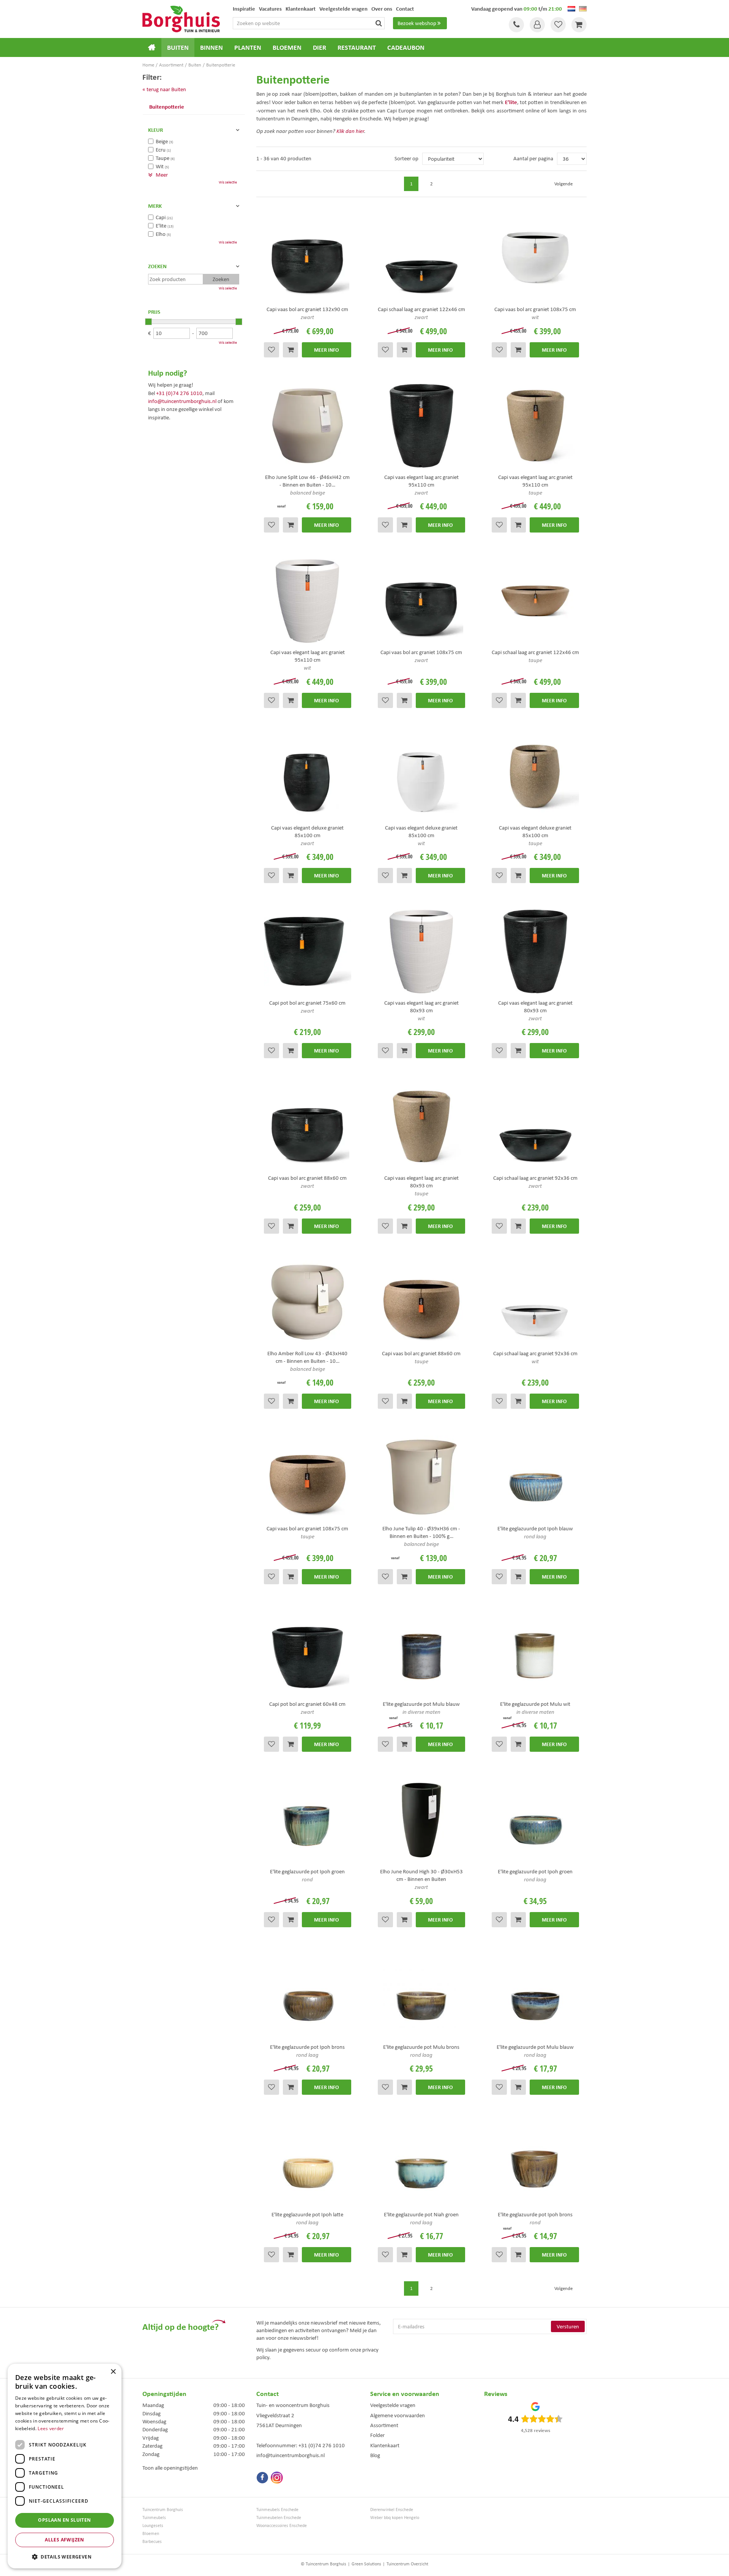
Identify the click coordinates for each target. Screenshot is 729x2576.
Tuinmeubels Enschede (277, 2510)
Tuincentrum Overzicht (407, 2564)
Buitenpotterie (167, 107)
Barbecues (152, 2542)
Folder (377, 2435)
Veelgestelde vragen (393, 2405)
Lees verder (51, 2428)
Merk (155, 206)
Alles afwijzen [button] (65, 2540)
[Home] (152, 47)
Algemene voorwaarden (398, 2415)
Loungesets (153, 2526)
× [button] (113, 2372)
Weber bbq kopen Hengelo (395, 2518)
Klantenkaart (385, 2445)
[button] (65, 2556)
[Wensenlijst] (558, 25)
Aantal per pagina (533, 158)
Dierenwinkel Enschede (392, 2510)
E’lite (511, 102)
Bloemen (151, 2534)
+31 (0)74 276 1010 (179, 393)
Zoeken (157, 266)
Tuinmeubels (154, 2518)
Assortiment (384, 2425)
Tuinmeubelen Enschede (279, 2518)
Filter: (152, 77)
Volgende (563, 184)
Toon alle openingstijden (170, 2468)
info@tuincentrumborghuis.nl (182, 401)
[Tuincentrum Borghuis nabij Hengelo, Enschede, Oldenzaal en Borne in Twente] (181, 18)
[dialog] (65, 2466)
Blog (375, 2455)
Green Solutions (366, 2564)
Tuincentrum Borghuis (163, 2510)
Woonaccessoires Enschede (282, 2526)
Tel (516, 25)
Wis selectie (228, 182)
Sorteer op (406, 158)
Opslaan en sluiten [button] (64, 2520)
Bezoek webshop (417, 23)
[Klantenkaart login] (537, 25)
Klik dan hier (350, 131)
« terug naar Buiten (164, 89)
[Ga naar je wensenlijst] (558, 25)
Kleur (155, 130)
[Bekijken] (579, 25)
